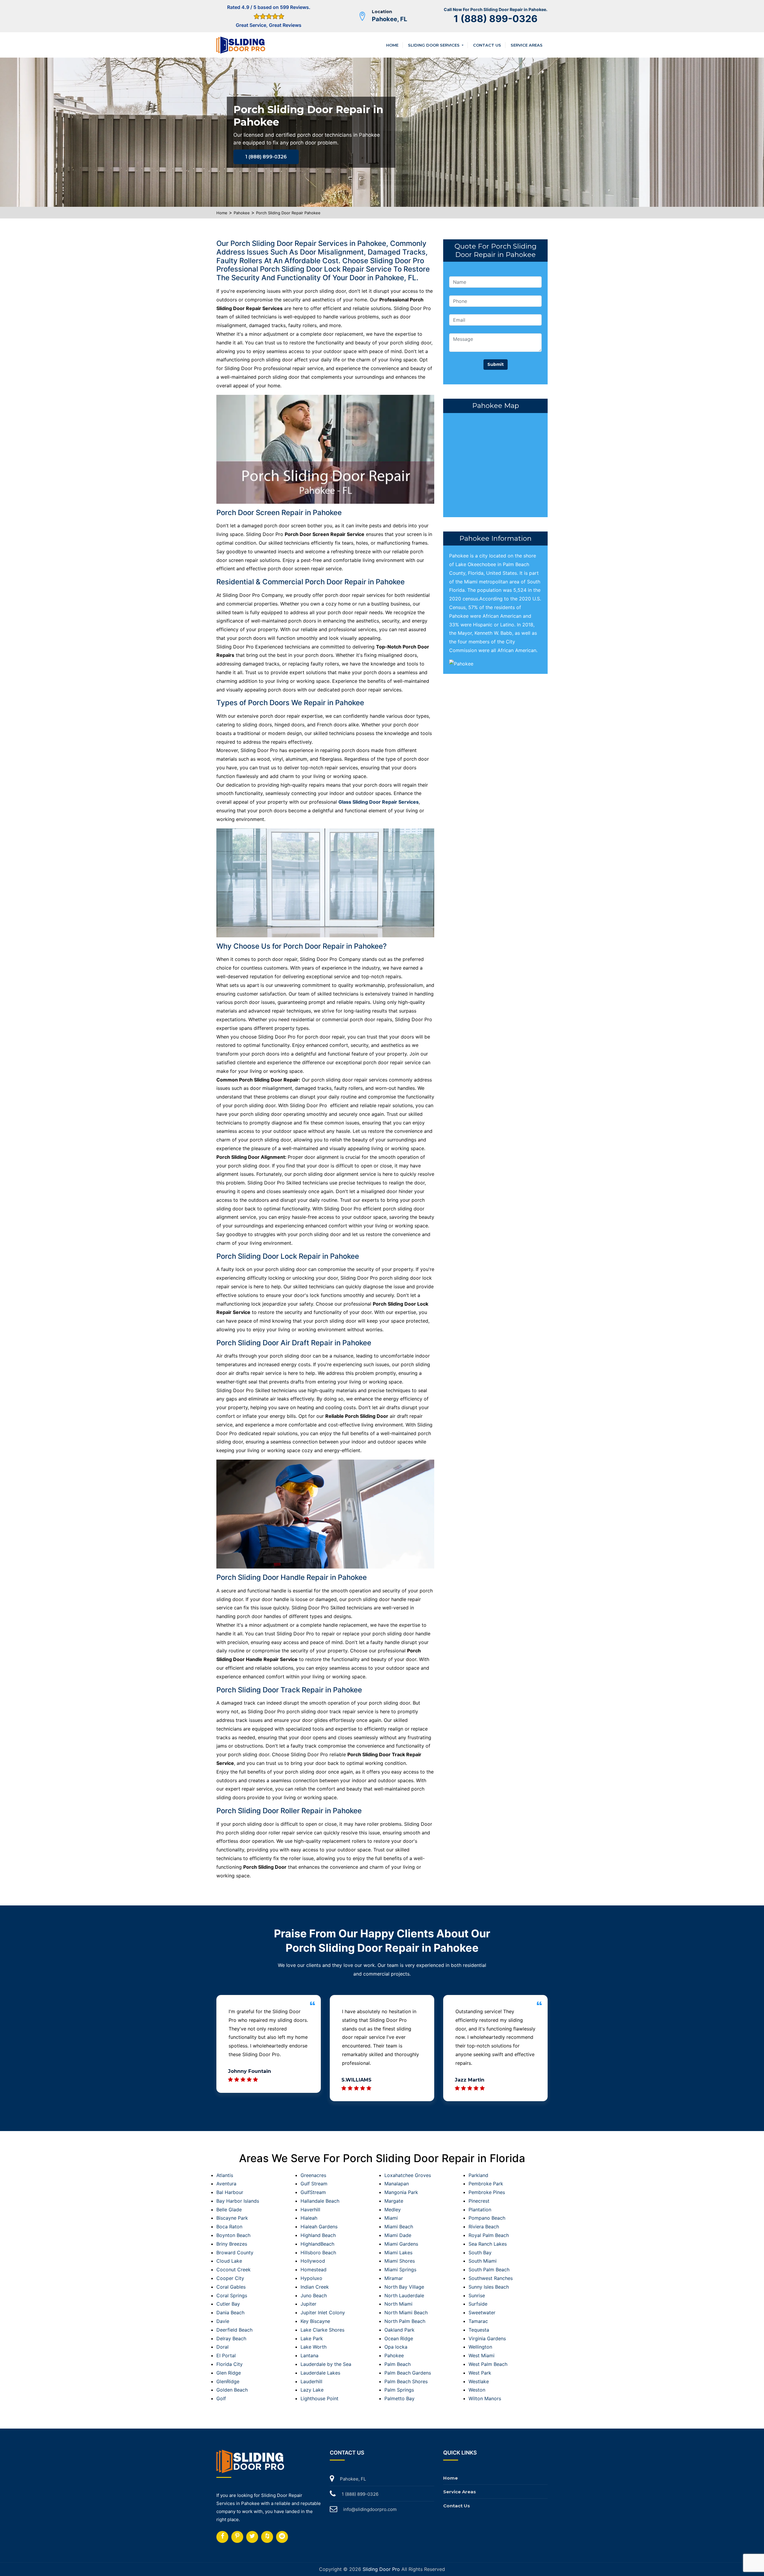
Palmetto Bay (399, 2398)
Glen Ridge (229, 2373)
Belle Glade (229, 2210)
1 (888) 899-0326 (496, 19)
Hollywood (313, 2261)
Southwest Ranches (491, 2278)
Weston (477, 2390)
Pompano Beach (487, 2218)
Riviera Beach (484, 2227)
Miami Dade (398, 2235)
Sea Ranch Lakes (488, 2244)
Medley (393, 2210)
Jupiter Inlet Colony (323, 2312)
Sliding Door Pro (381, 2569)
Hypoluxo (311, 2278)
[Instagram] (237, 2537)
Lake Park (312, 2338)
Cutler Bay (228, 2304)
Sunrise (477, 2295)
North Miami (398, 2304)
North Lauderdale (404, 2295)
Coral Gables (231, 2287)
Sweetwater (482, 2312)
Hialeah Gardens (319, 2227)
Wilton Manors (485, 2398)
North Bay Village (404, 2287)
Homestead (314, 2270)
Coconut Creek (234, 2270)
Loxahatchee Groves (408, 2175)
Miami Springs (400, 2270)
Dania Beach (230, 2312)
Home (392, 45)
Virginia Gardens (487, 2338)
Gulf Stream (314, 2184)
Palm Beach (398, 2364)
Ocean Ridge (399, 2338)
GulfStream (313, 2192)
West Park (480, 2373)
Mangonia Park (401, 2192)
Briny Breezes (232, 2244)
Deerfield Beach (234, 2330)
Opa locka (396, 2347)
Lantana (309, 2355)
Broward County (235, 2253)
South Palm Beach (489, 2270)
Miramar (394, 2278)
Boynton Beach (233, 2235)
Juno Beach (314, 2295)
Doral (222, 2347)
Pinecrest (479, 2201)
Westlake (479, 2381)
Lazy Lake (312, 2390)
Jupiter (308, 2304)
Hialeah (309, 2218)
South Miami (483, 2261)
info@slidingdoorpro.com (370, 2509)
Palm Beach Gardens (408, 2373)
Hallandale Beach (320, 2201)
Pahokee (242, 213)
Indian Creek (315, 2287)
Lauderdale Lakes (320, 2373)
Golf (221, 2398)
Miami (391, 2218)
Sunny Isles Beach (489, 2287)
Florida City (229, 2364)
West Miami (482, 2355)
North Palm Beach (405, 2321)
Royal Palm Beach (489, 2235)
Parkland (478, 2175)
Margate (394, 2201)
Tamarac (478, 2321)
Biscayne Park (232, 2218)
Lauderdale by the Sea (326, 2364)
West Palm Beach (488, 2364)
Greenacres (313, 2175)
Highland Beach (318, 2235)
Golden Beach (232, 2390)
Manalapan (397, 2184)
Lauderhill (311, 2381)
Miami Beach (399, 2227)
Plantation (480, 2210)
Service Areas (527, 45)
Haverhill (310, 2210)
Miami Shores (400, 2261)
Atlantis (225, 2175)
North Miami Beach (406, 2312)
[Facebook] (222, 2537)
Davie (223, 2321)
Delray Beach (231, 2338)
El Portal (226, 2355)
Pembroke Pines (487, 2192)
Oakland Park (399, 2330)
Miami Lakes (398, 2253)
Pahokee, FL (389, 19)
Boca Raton (229, 2227)
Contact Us (487, 45)
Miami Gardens (401, 2244)
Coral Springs (232, 2295)
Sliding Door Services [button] (434, 45)
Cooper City (230, 2278)
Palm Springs (399, 2390)
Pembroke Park (486, 2184)
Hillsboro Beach (318, 2253)
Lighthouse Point (319, 2398)
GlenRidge (228, 2381)
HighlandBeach (317, 2244)
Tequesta (479, 2330)
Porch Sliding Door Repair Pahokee (288, 213)
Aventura (226, 2184)
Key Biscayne (315, 2321)
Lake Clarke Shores (322, 2330)
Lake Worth (314, 2347)
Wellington (480, 2347)
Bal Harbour (230, 2192)
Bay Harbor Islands (238, 2201)
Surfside (478, 2304)
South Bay (480, 2253)
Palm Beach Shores (406, 2381)
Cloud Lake (229, 2261)
